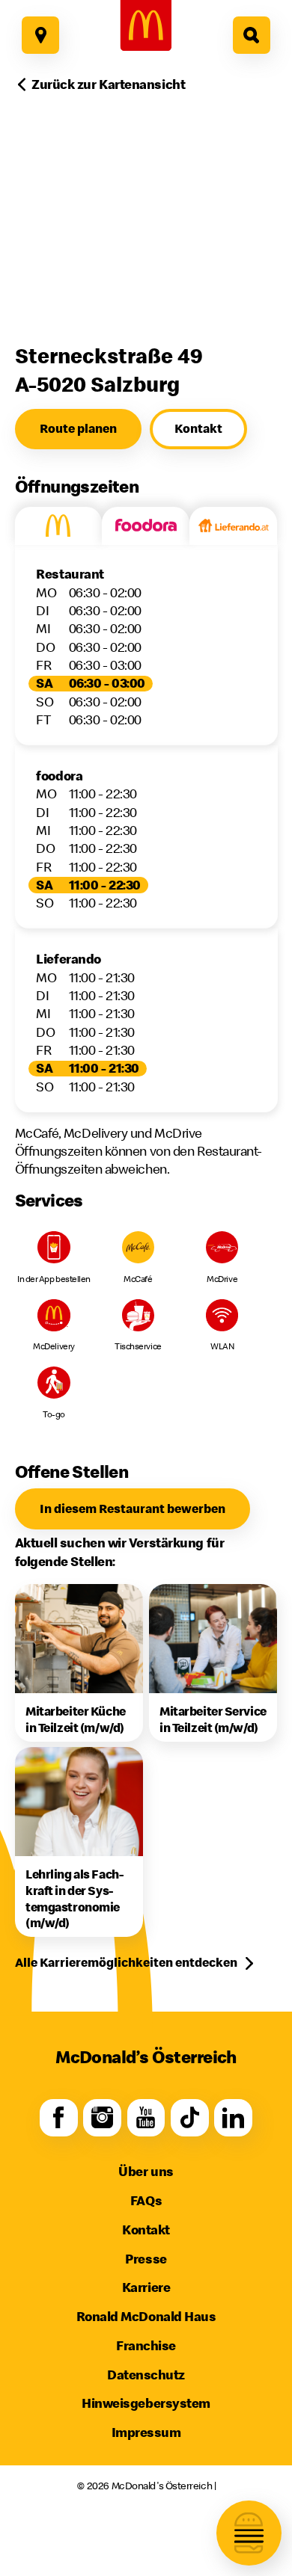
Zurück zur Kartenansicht (108, 84)
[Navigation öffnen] (249, 2533)
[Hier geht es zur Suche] (252, 35)
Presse (146, 2259)
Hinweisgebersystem (146, 2403)
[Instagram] (102, 2118)
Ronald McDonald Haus (146, 2316)
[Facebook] (59, 2118)
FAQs (146, 2200)
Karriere (146, 2287)
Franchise (146, 2345)
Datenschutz (146, 2375)
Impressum (146, 2432)
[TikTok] (190, 2118)
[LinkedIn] (233, 2118)
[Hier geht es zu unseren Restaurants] (40, 35)
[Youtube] (146, 2118)
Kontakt (146, 2230)
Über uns (146, 2171)
